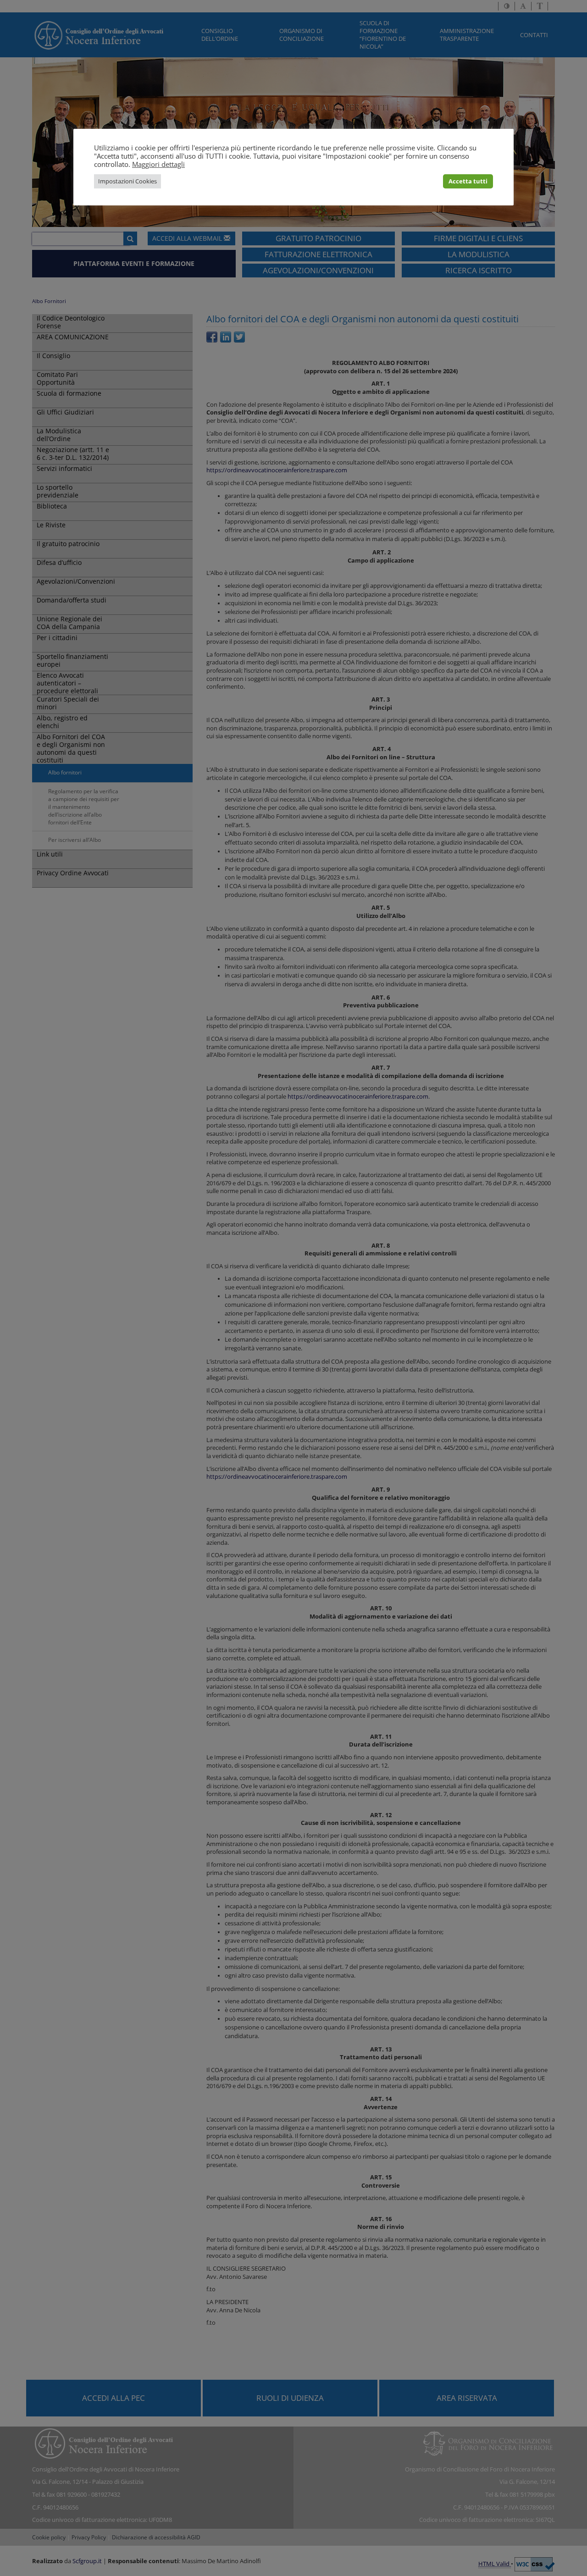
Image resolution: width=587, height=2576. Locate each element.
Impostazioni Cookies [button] (127, 181)
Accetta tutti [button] (468, 181)
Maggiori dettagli (158, 164)
